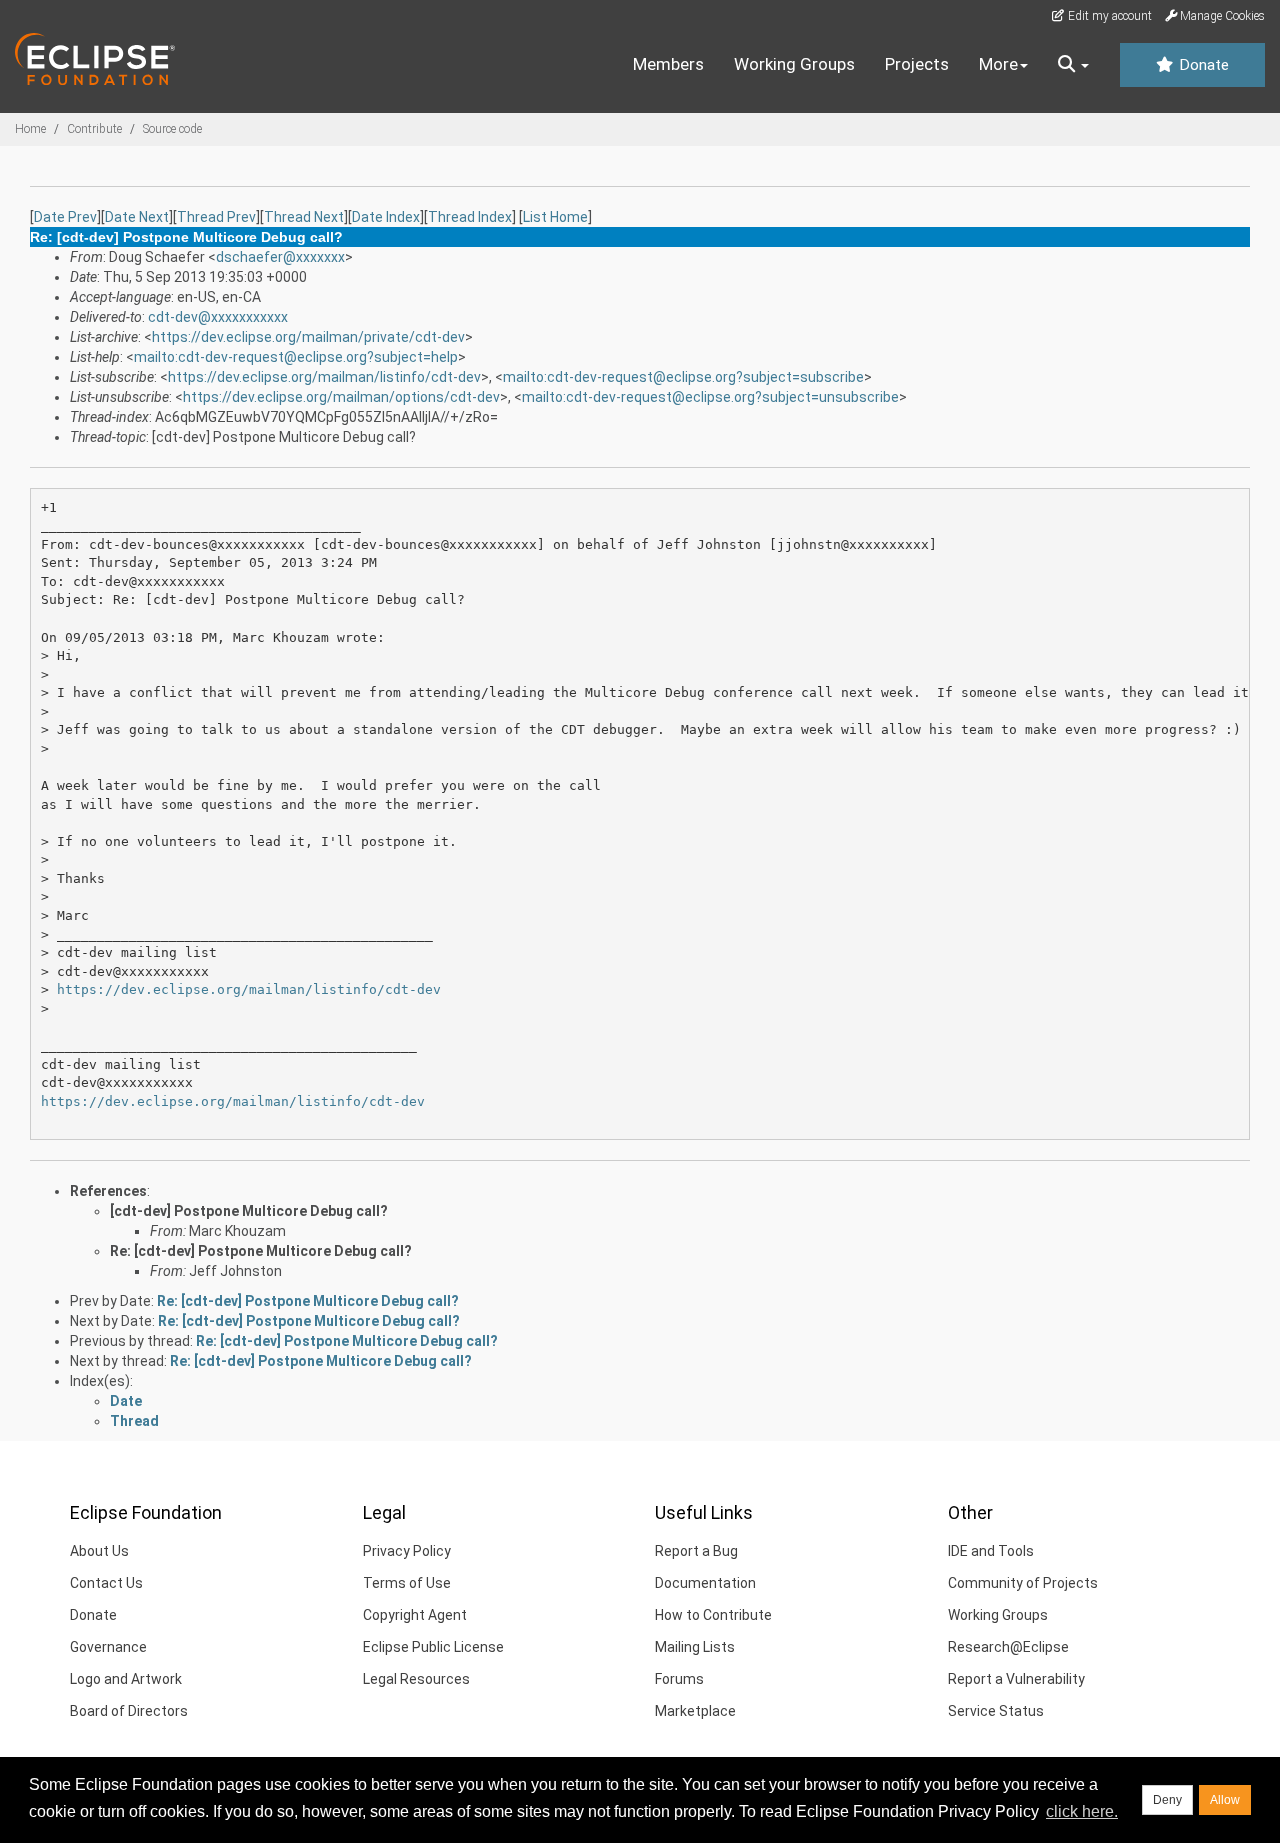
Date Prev (65, 217)
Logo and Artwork (126, 1679)
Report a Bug (696, 1551)
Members (668, 64)
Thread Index (470, 217)
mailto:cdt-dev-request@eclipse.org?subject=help (296, 357)
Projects (917, 64)
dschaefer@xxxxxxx (280, 257)
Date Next (137, 217)
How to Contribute (713, 1615)
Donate (1202, 65)
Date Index (386, 217)
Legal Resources (416, 1679)
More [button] (998, 64)
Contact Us (106, 1583)
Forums (679, 1679)
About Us (99, 1551)
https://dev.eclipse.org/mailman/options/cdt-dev (341, 397)
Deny (1167, 1800)
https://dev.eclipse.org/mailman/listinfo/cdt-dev (324, 377)
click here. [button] (1082, 1811)
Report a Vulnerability (1016, 1679)
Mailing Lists (695, 1647)
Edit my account (1108, 16)
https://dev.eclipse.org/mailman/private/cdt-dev (308, 337)
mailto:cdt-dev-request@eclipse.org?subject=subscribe (683, 377)
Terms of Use (407, 1583)
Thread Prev (216, 217)
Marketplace (695, 1711)
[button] (1073, 65)
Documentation (705, 1583)
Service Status (996, 1711)
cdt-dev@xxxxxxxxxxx (218, 317)
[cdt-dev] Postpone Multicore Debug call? (249, 1211)
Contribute (94, 129)
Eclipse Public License (433, 1647)
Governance (108, 1647)
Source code (172, 129)
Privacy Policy (407, 1551)
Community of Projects (1023, 1583)
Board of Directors (129, 1711)
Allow (1225, 1800)
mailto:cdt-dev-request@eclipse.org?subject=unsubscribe (710, 397)
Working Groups (794, 64)
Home (30, 129)
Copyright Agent (415, 1615)
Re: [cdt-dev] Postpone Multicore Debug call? (261, 1251)
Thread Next (304, 217)
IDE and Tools (991, 1551)
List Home (555, 217)
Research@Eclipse (1008, 1647)
